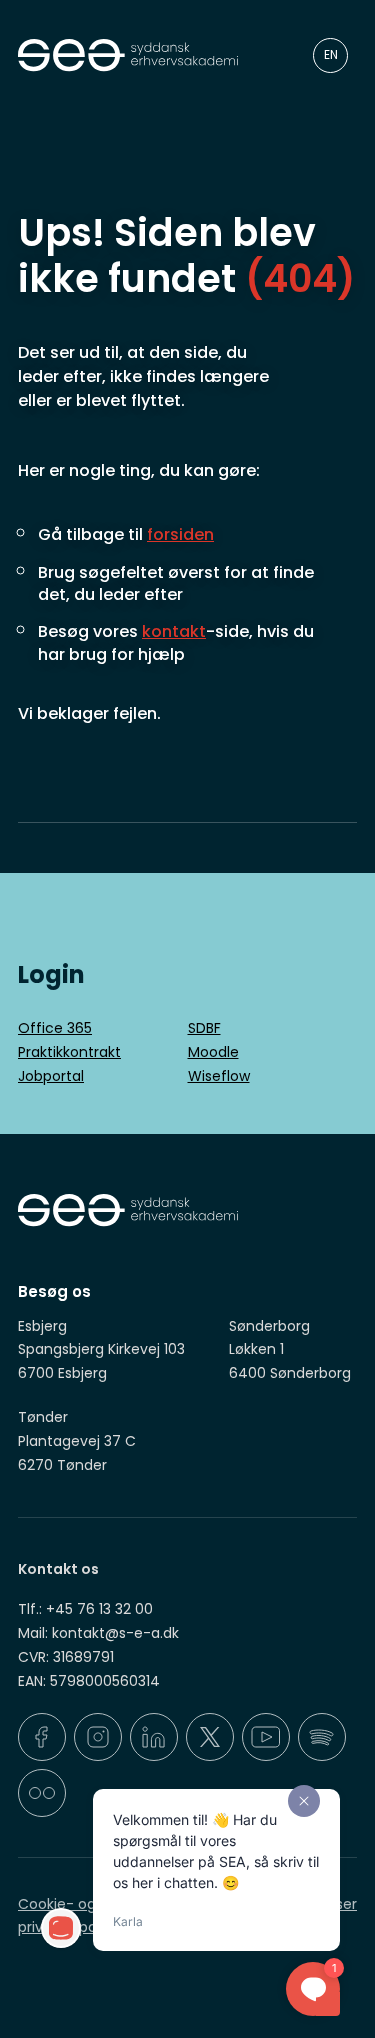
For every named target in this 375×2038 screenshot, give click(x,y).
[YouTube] (266, 1737)
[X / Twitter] (210, 1737)
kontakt (174, 631)
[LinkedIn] (154, 1737)
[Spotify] (322, 1737)
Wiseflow (219, 1076)
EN (331, 54)
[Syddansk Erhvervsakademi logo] (136, 55)
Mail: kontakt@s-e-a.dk (98, 1633)
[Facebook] (42, 1737)
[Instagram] (98, 1737)
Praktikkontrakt (69, 1052)
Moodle (213, 1052)
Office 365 (55, 1028)
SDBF (204, 1028)
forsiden (180, 534)
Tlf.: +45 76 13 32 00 (85, 1609)
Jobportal (51, 1076)
